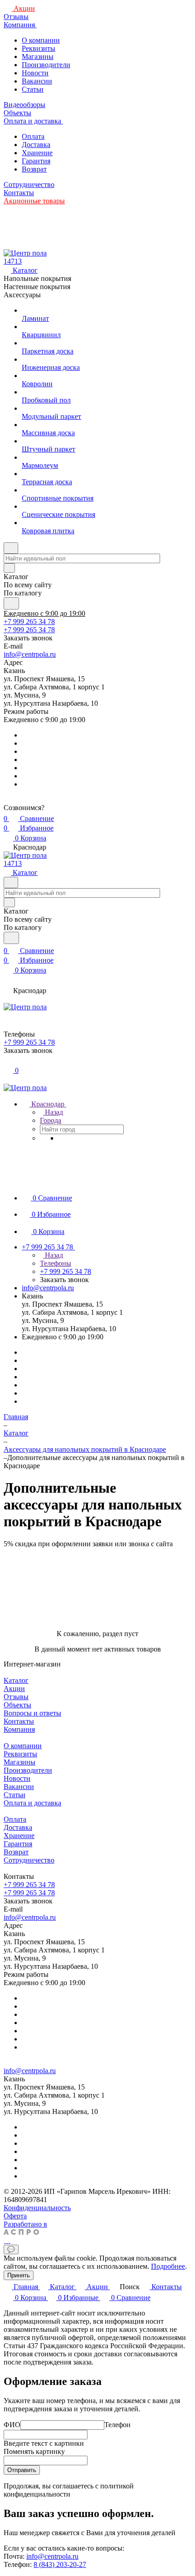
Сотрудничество (29, 1860)
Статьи (33, 89)
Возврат (34, 169)
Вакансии (37, 81)
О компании (41, 40)
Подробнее (168, 2266)
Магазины (38, 57)
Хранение (37, 153)
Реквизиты (39, 48)
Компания (19, 1729)
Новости (35, 73)
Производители (46, 65)
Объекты (17, 1705)
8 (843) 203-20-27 (60, 2564)
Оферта (15, 2216)
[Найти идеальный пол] (11, 603)
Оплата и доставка (32, 1803)
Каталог (16, 1680)
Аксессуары (22, 295)
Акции (14, 1689)
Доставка (36, 145)
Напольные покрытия (37, 278)
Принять (19, 2275)
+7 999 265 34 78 (29, 622)
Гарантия (36, 161)
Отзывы (16, 1697)
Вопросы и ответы (32, 1713)
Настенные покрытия (37, 287)
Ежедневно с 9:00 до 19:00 (44, 613)
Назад (53, 1112)
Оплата (33, 136)
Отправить (22, 2470)
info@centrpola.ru (30, 654)
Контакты (19, 1721)
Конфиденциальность (37, 2208)
